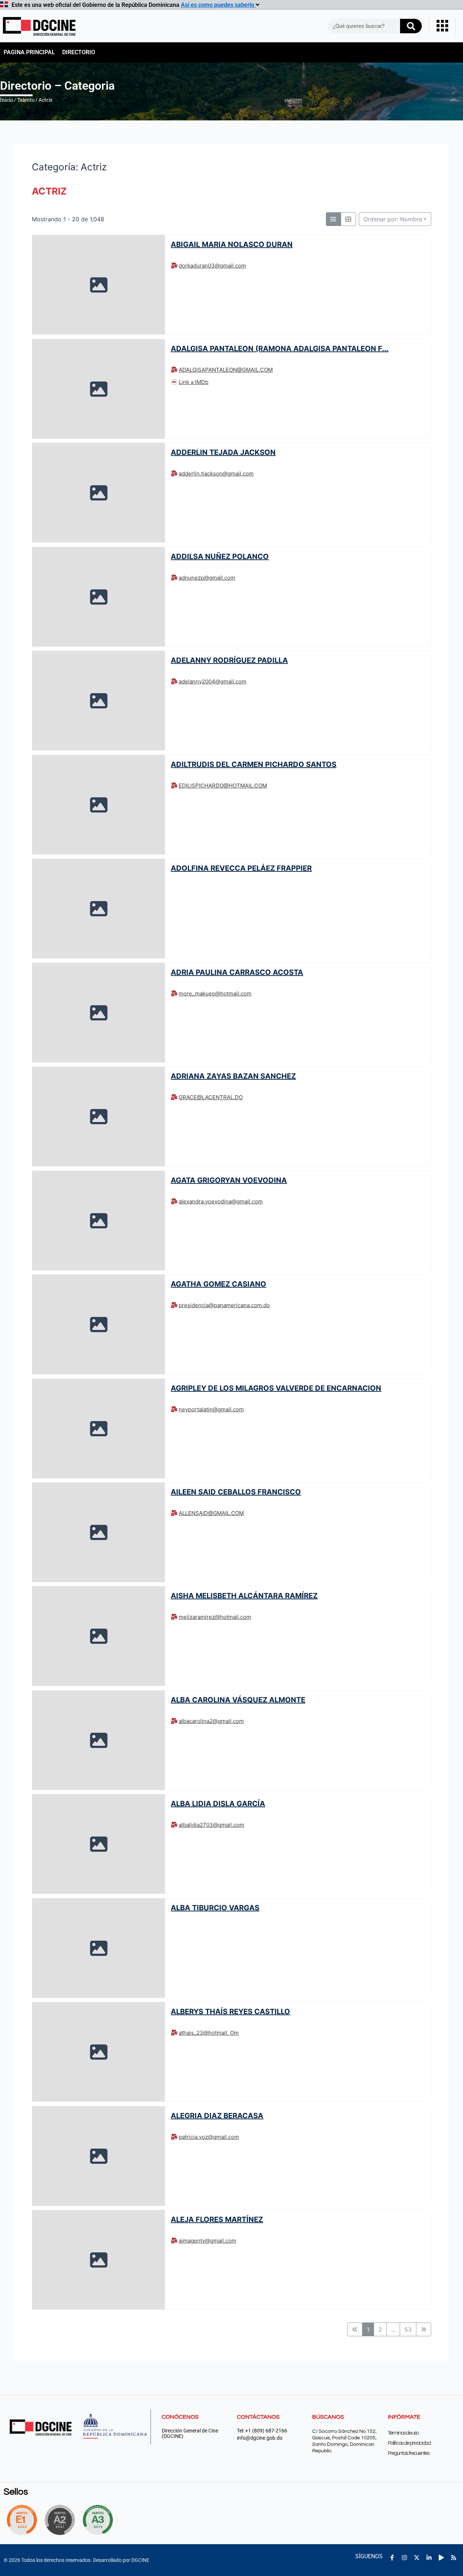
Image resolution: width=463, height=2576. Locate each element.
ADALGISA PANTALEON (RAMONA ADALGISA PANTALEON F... (280, 348)
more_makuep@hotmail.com (215, 993)
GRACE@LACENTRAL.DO (211, 1097)
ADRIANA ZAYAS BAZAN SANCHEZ (233, 1076)
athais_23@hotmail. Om (209, 2033)
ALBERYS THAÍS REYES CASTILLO (230, 2012)
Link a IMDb (194, 382)
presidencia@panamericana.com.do (224, 1305)
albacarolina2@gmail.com (211, 1721)
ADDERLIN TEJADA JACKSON (223, 452)
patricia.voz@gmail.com (209, 2137)
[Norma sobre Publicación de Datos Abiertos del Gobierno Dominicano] (100, 2520)
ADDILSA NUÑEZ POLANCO (220, 556)
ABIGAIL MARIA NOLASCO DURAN (232, 244)
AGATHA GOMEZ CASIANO (218, 1284)
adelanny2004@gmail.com (213, 681)
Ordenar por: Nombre (393, 219)
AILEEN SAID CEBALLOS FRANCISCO (236, 1492)
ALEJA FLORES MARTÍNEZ (217, 2219)
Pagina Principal (29, 52)
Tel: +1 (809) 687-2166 (262, 2431)
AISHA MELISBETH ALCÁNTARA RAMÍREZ (244, 1596)
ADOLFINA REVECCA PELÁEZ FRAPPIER (241, 868)
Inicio (7, 100)
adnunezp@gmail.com (207, 578)
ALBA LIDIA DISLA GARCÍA (218, 1804)
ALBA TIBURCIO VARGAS (215, 1908)
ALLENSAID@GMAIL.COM (211, 1513)
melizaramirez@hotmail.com (215, 1617)
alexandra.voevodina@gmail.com (221, 1201)
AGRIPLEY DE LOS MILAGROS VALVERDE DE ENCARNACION (276, 1388)
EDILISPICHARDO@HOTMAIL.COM (223, 786)
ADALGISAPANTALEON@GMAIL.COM (226, 370)
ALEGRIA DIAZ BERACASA (217, 2116)
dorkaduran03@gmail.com (212, 266)
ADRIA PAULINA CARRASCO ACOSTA (237, 972)
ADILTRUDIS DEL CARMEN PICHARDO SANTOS (254, 764)
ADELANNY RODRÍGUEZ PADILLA (229, 660)
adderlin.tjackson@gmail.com (216, 474)
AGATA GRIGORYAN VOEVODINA (229, 1180)
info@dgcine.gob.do (260, 2438)
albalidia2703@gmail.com (211, 1825)
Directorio (79, 52)
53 (408, 2329)
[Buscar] (411, 26)
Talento (26, 100)
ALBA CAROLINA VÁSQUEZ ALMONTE (238, 1700)
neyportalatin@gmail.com (211, 1409)
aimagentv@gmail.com (207, 2241)
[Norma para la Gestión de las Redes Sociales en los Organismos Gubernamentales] (22, 2520)
